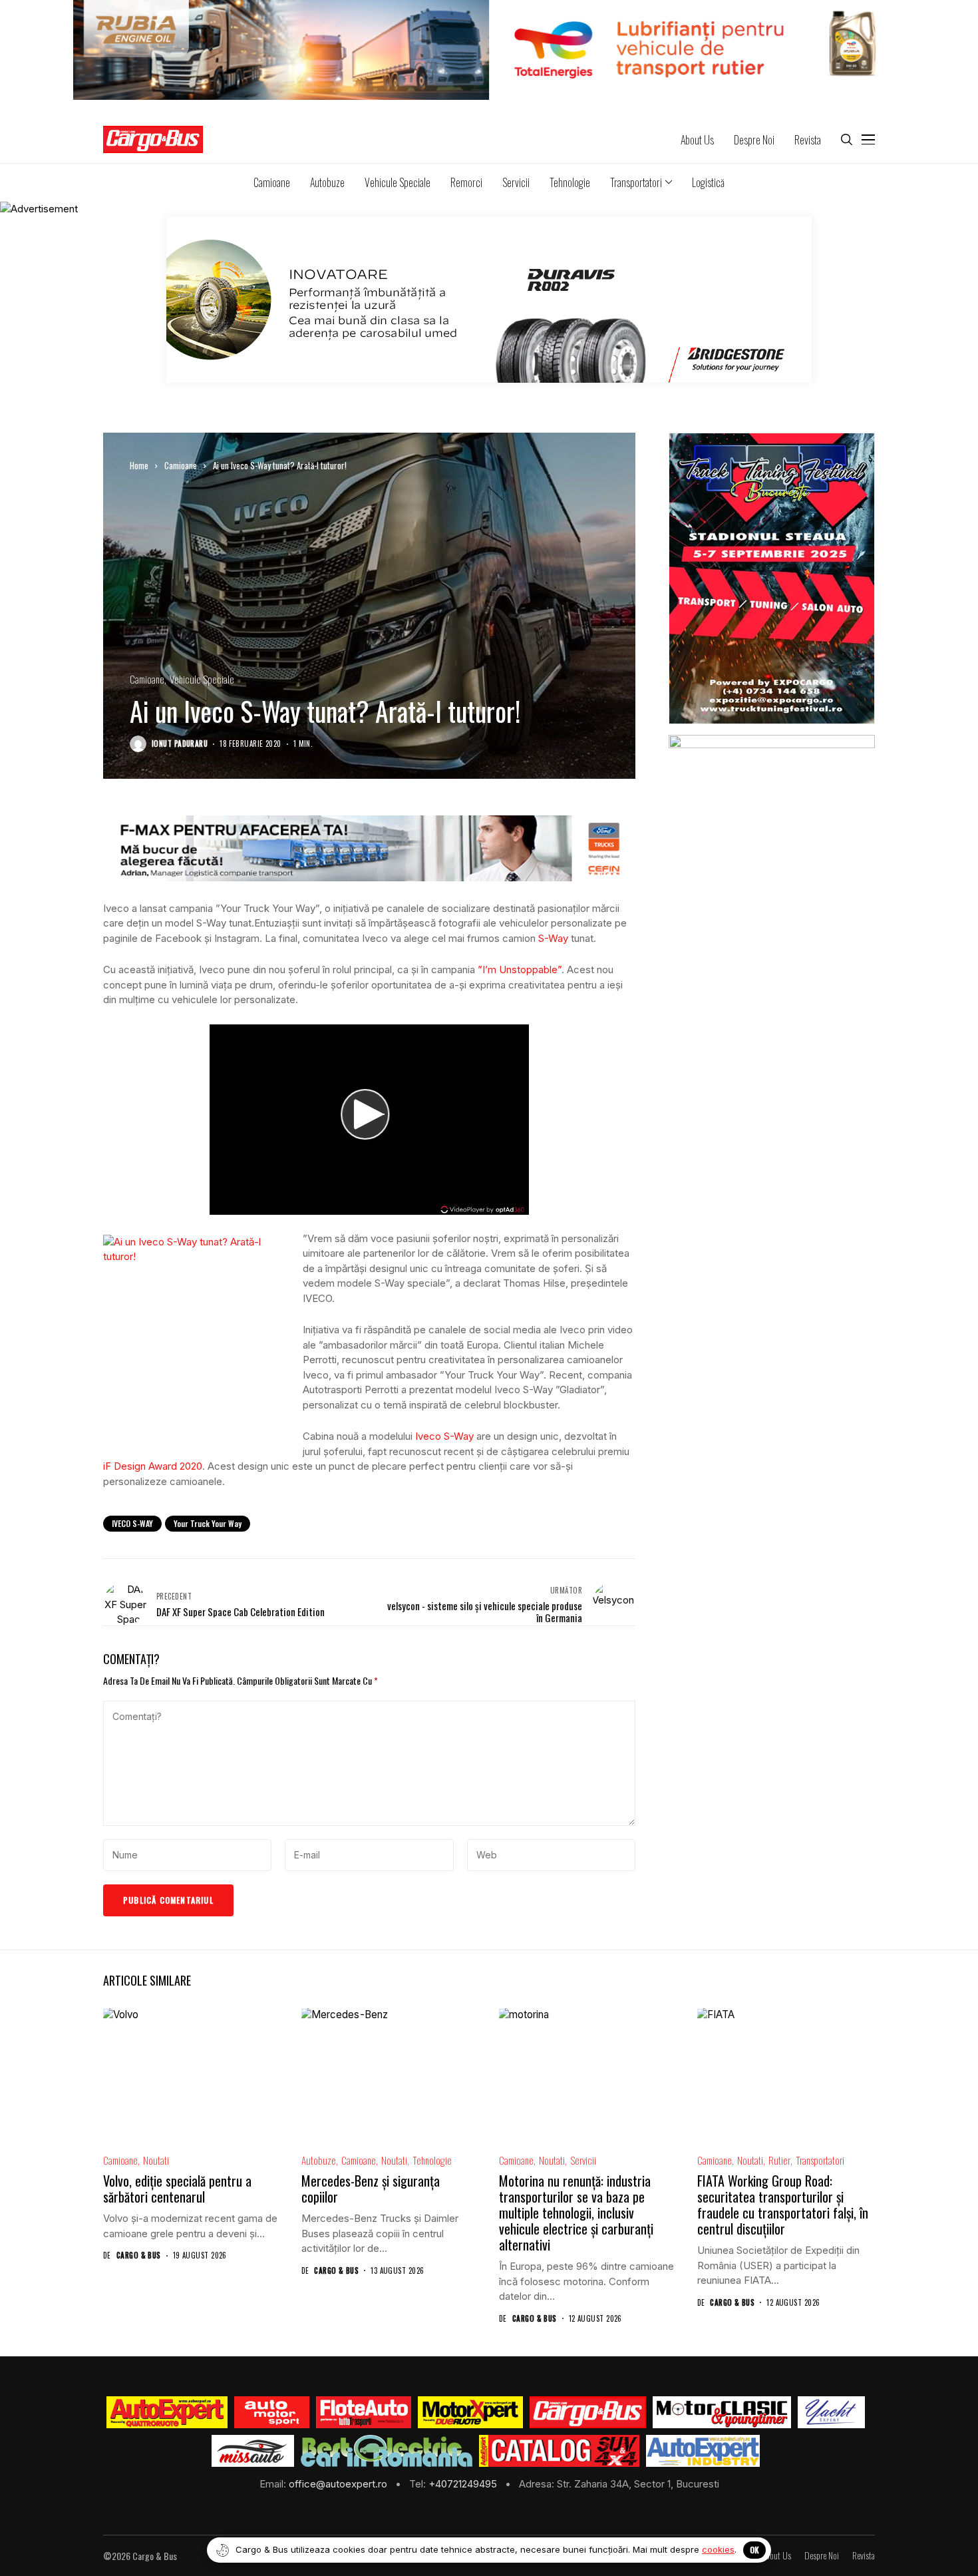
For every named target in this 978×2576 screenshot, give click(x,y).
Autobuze (319, 2160)
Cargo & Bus (139, 2255)
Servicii (583, 2160)
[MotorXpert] (470, 2412)
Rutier (779, 2160)
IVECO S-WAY (132, 1523)
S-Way (553, 938)
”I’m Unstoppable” (520, 969)
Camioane (181, 465)
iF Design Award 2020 (153, 1466)
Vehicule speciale (202, 679)
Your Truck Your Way (208, 1523)
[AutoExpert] (167, 2412)
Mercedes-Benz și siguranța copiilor (371, 2189)
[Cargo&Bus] (588, 2412)
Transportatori (820, 2160)
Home (139, 465)
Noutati (156, 2160)
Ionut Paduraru (180, 744)
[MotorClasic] (722, 2412)
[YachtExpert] (831, 2412)
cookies (718, 2549)
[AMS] (272, 2412)
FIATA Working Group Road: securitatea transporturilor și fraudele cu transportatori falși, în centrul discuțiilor (783, 2205)
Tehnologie (432, 2160)
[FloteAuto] (364, 2412)
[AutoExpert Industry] (703, 2451)
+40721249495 (464, 2484)
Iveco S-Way (444, 1436)
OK (754, 2550)
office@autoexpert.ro (339, 2484)
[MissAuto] (253, 2451)
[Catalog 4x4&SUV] (559, 2451)
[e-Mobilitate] (387, 2451)
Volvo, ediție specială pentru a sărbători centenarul (177, 2189)
